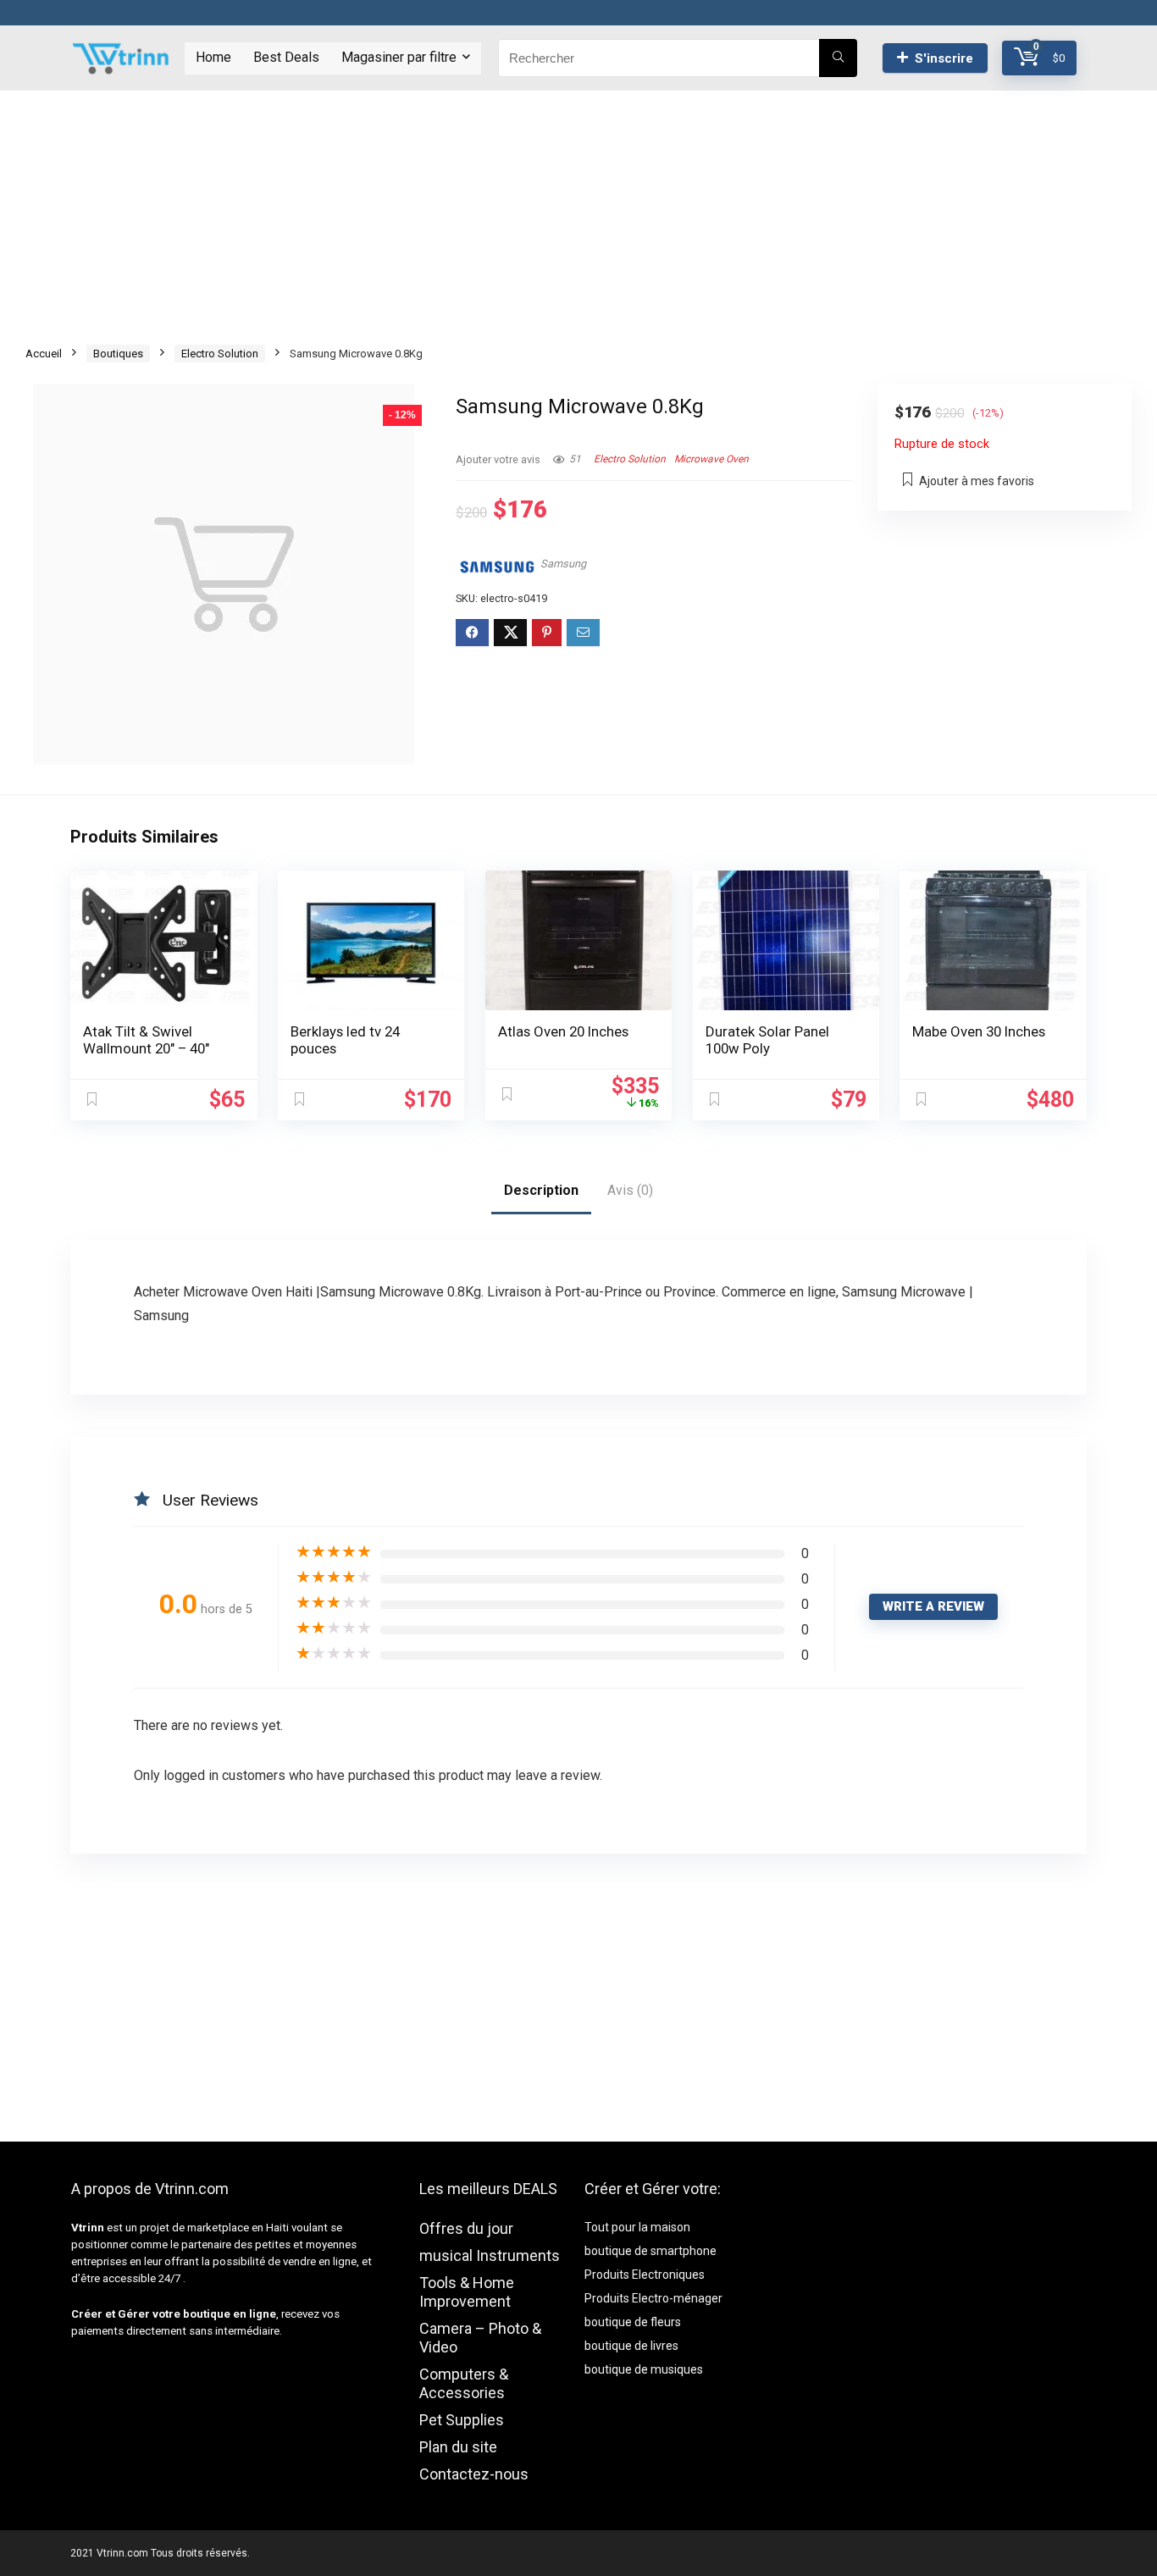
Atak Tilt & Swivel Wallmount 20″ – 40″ (146, 1040)
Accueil (44, 354)
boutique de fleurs (633, 2322)
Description (541, 1190)
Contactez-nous (474, 2474)
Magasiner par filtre (399, 57)
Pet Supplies (462, 2420)
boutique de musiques (644, 2369)
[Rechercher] (838, 58)
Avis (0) (630, 1190)
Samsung (563, 564)
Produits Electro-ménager (653, 2298)
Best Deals (286, 57)
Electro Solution (220, 354)
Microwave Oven (711, 459)
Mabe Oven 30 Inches (979, 1031)
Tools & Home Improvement (467, 2292)
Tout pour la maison (637, 2227)
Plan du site (458, 2447)
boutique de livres (631, 2346)
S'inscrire (944, 58)
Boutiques (118, 354)
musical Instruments (490, 2255)
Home (213, 57)
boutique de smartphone (650, 2251)
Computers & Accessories (464, 2383)
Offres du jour (466, 2228)
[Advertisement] (578, 209)
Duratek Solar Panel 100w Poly (767, 1040)
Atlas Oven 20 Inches (563, 1031)
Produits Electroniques (645, 2275)
